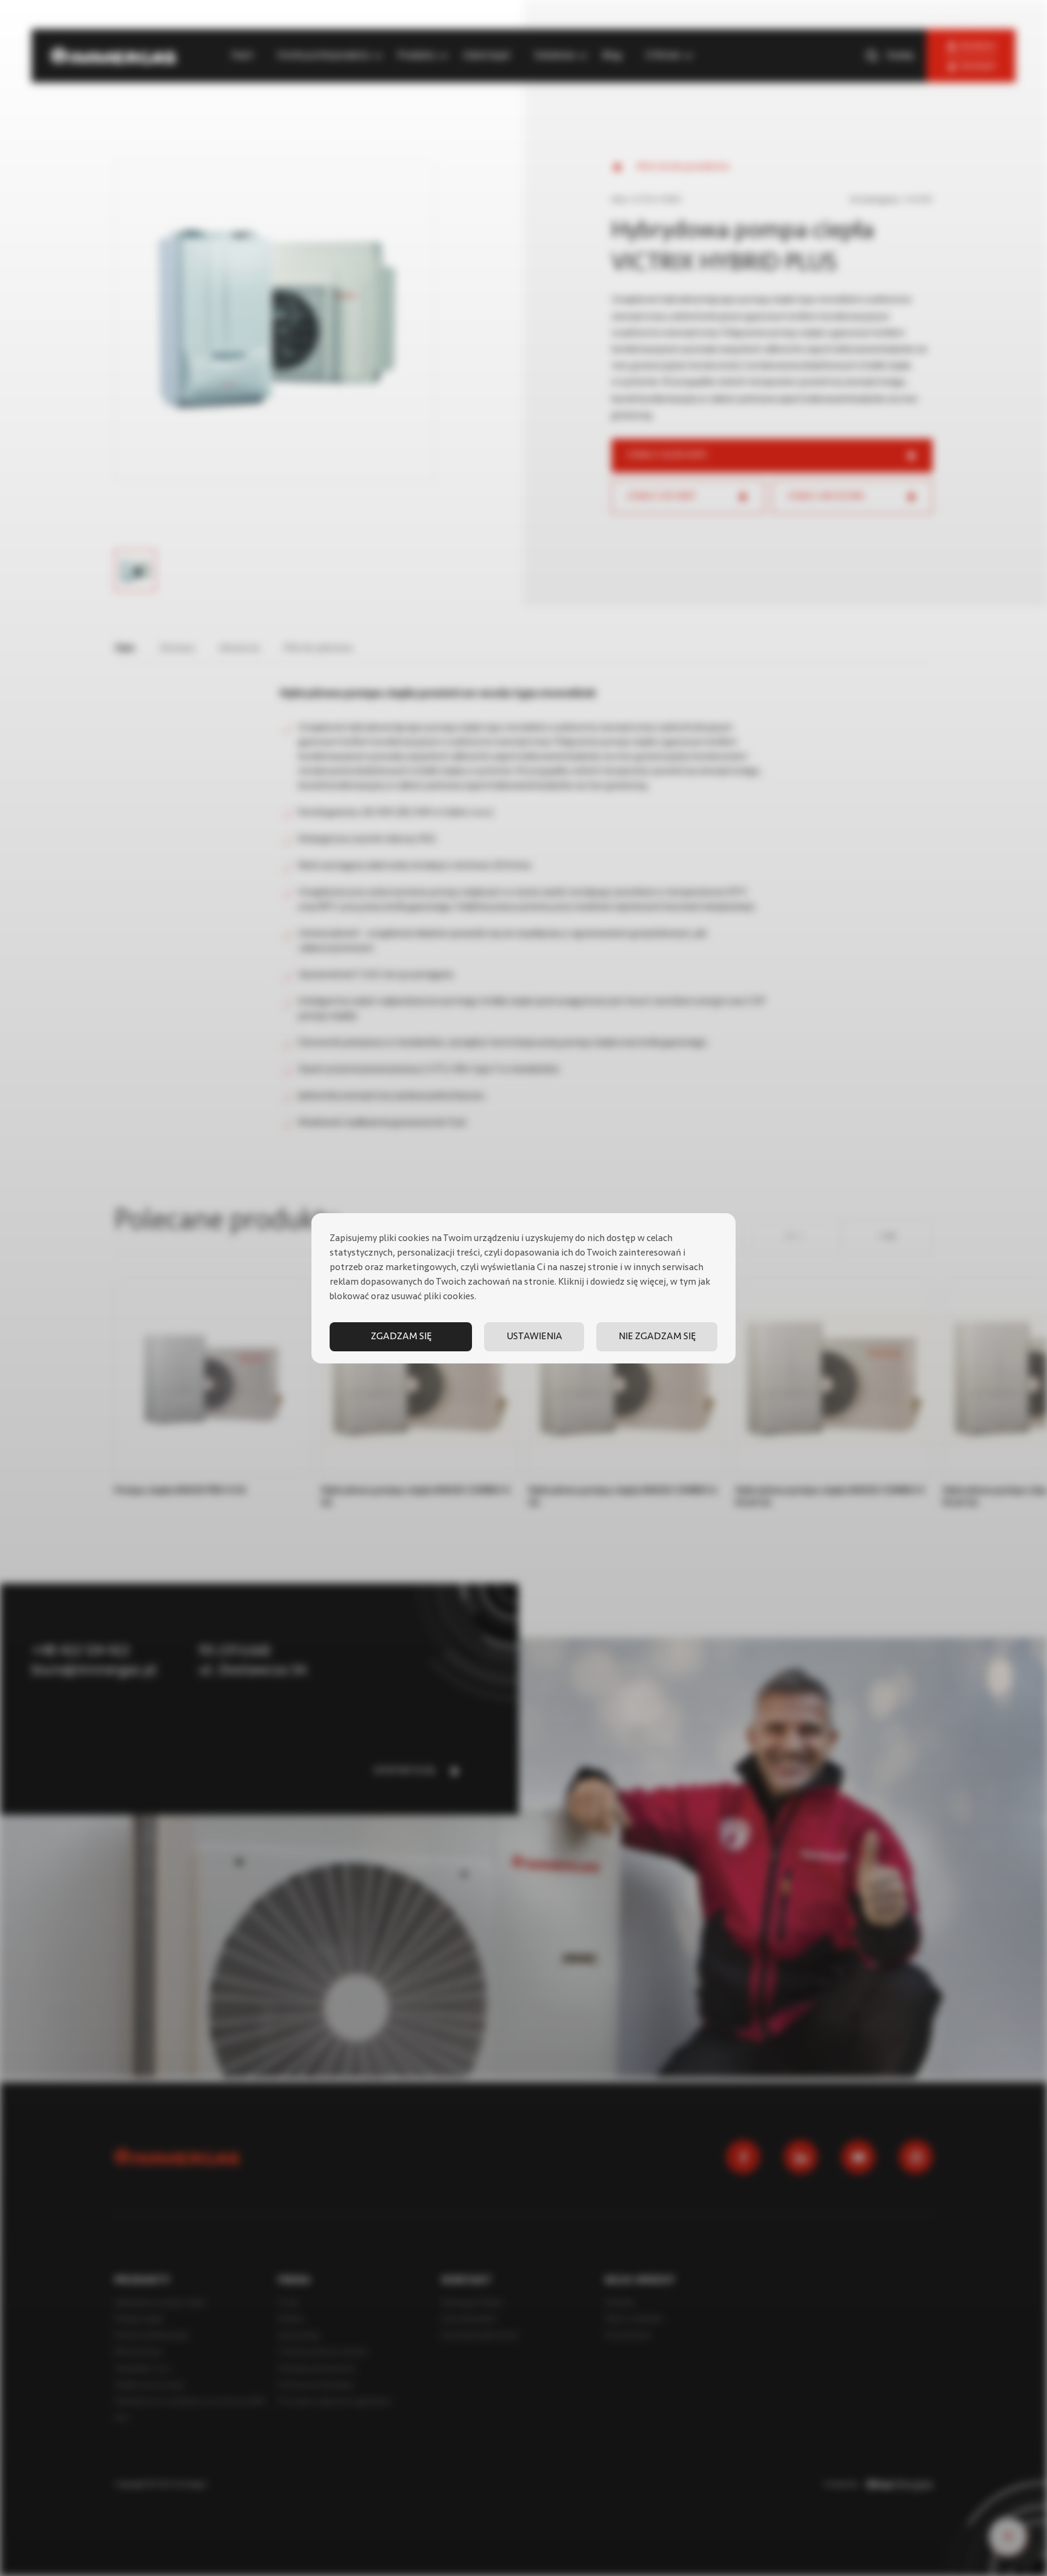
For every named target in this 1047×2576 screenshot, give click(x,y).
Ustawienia (534, 1337)
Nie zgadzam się (657, 1337)
